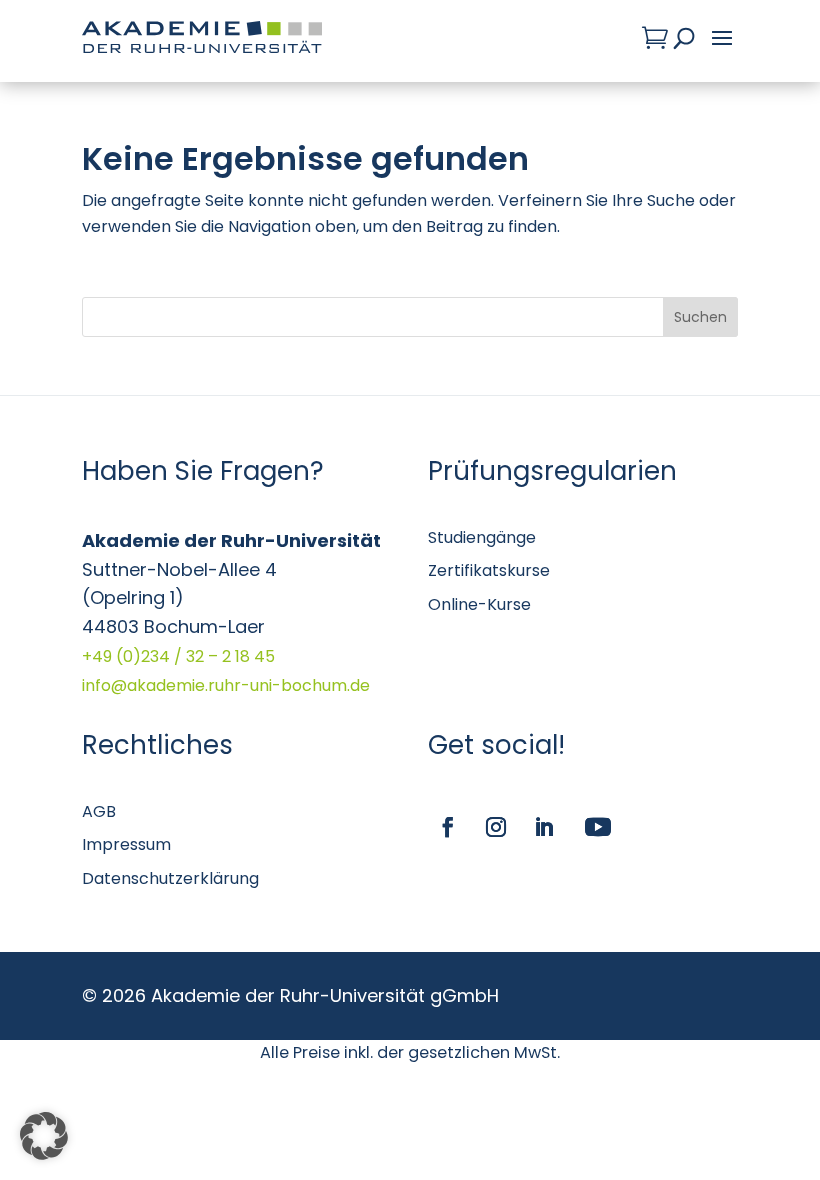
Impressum (126, 844)
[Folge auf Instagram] (496, 827)
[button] (44, 1136)
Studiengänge (482, 537)
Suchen (700, 317)
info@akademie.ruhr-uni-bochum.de (226, 685)
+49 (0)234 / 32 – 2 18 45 (178, 656)
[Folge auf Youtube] (598, 827)
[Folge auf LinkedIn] (544, 827)
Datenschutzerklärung (170, 878)
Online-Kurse (479, 604)
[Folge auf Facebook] (448, 827)
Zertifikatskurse (489, 570)
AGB (99, 811)
